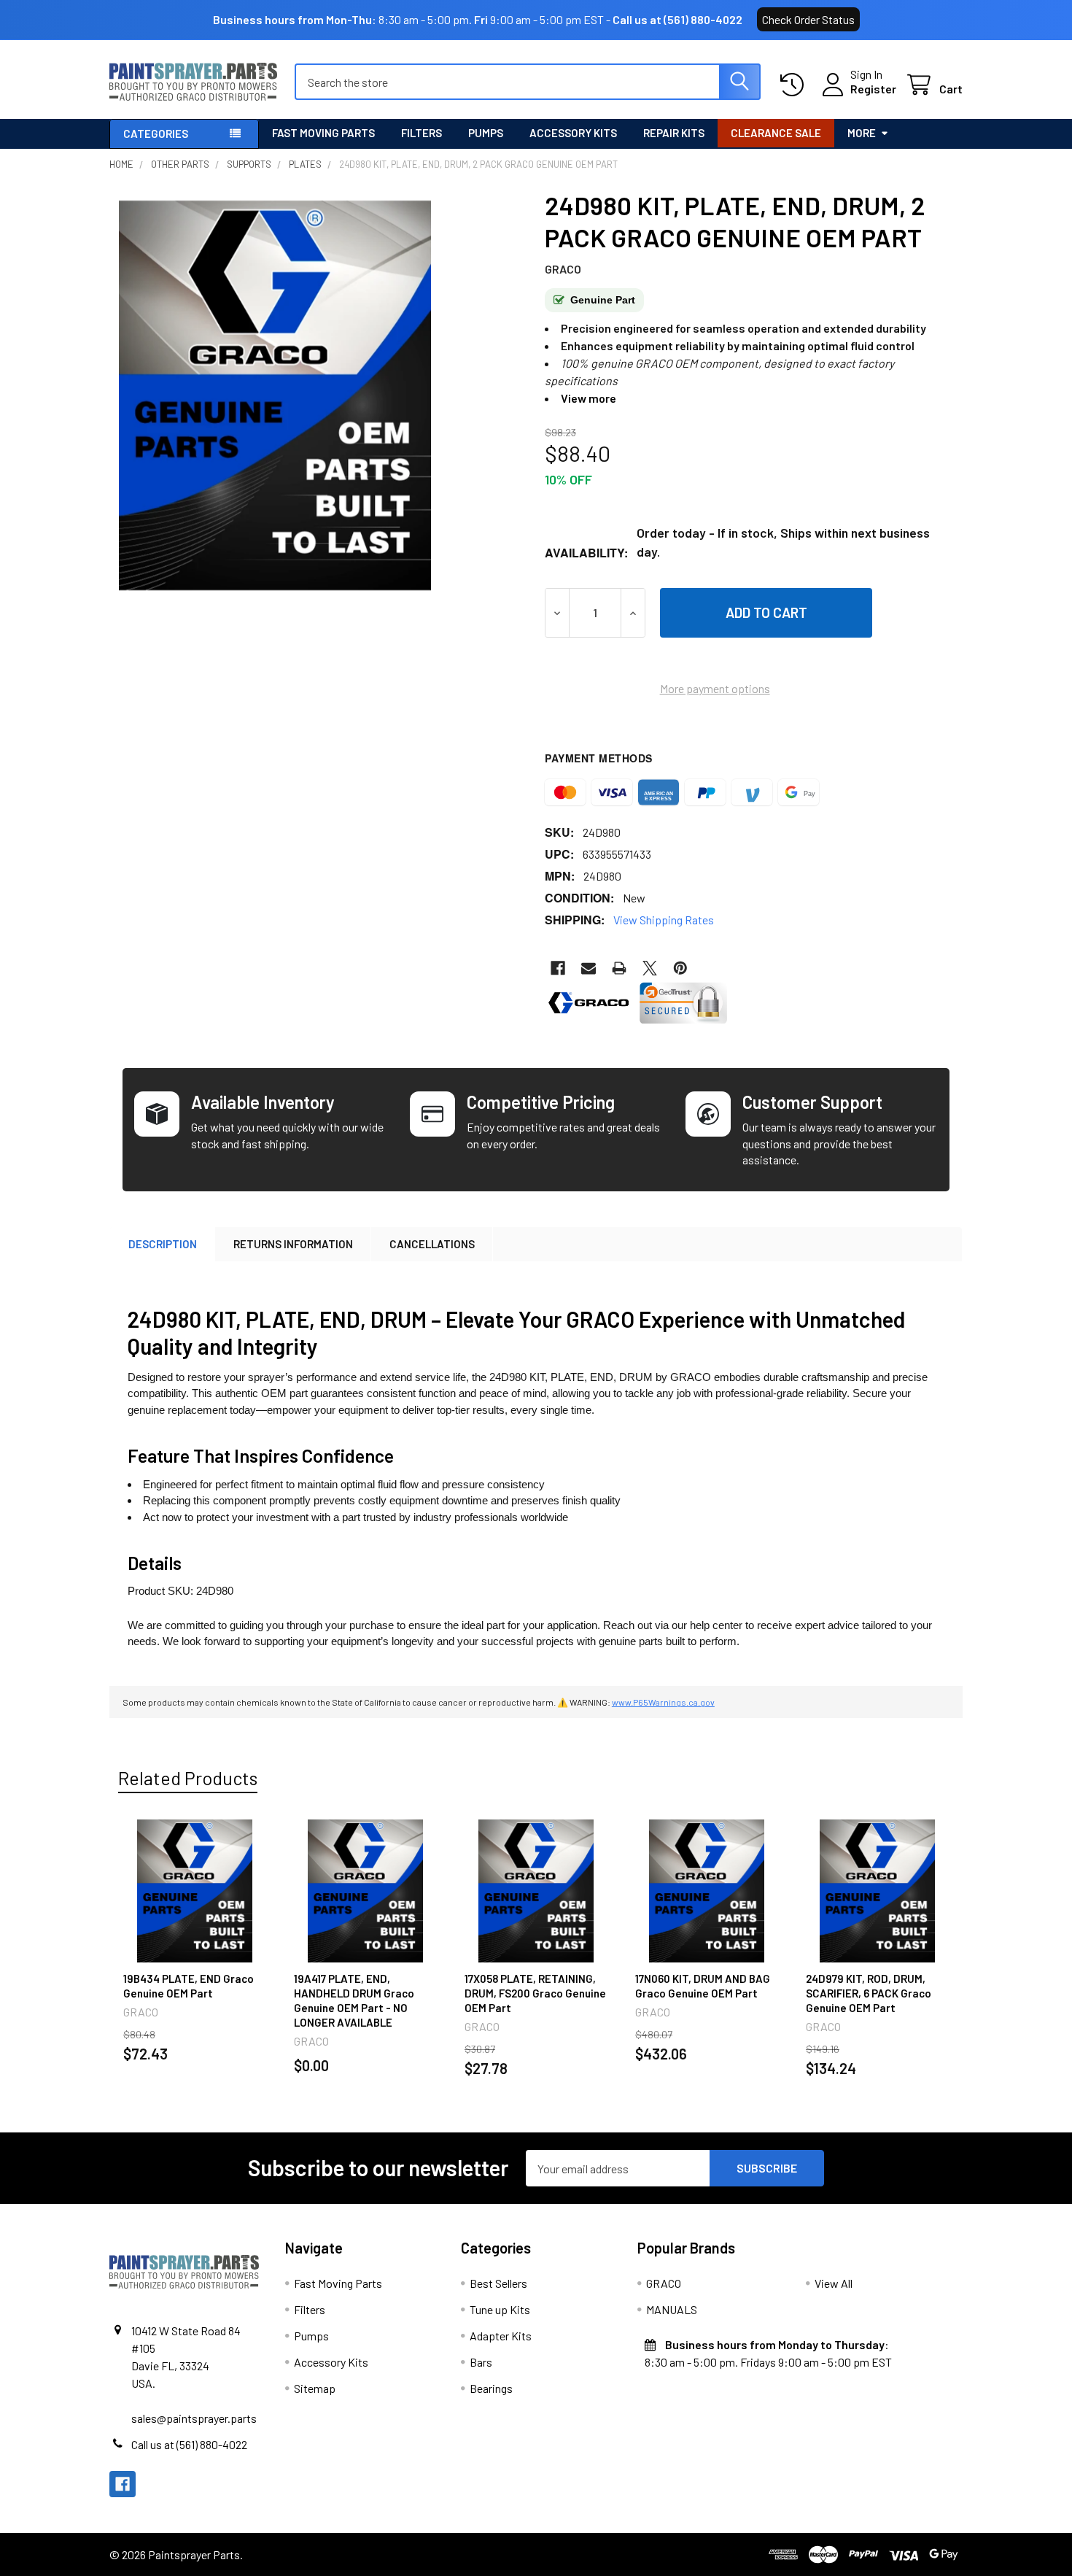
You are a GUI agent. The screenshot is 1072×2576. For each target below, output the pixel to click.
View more (589, 398)
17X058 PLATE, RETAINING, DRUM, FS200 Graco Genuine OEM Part (535, 1993)
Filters (422, 133)
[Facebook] (558, 968)
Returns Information (293, 1244)
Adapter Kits (501, 2336)
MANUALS (672, 2309)
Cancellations (432, 1244)
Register (873, 89)
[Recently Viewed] (795, 85)
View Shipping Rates (664, 920)
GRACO (664, 2283)
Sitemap (315, 2388)
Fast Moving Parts (323, 133)
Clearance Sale (776, 133)
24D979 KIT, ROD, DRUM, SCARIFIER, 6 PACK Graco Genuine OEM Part (869, 1993)
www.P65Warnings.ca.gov (663, 1702)
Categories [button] (156, 134)
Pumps (486, 133)
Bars (481, 2362)
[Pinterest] (680, 968)
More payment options (715, 688)
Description (163, 1244)
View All (834, 2283)
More (862, 133)
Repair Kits (674, 133)
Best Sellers (498, 2283)
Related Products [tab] (188, 1778)
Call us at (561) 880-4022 (677, 19)
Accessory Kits (573, 133)
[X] (650, 968)
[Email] (589, 968)
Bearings (491, 2388)
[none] (275, 395)
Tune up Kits (500, 2309)
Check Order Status (808, 19)
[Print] (619, 968)
